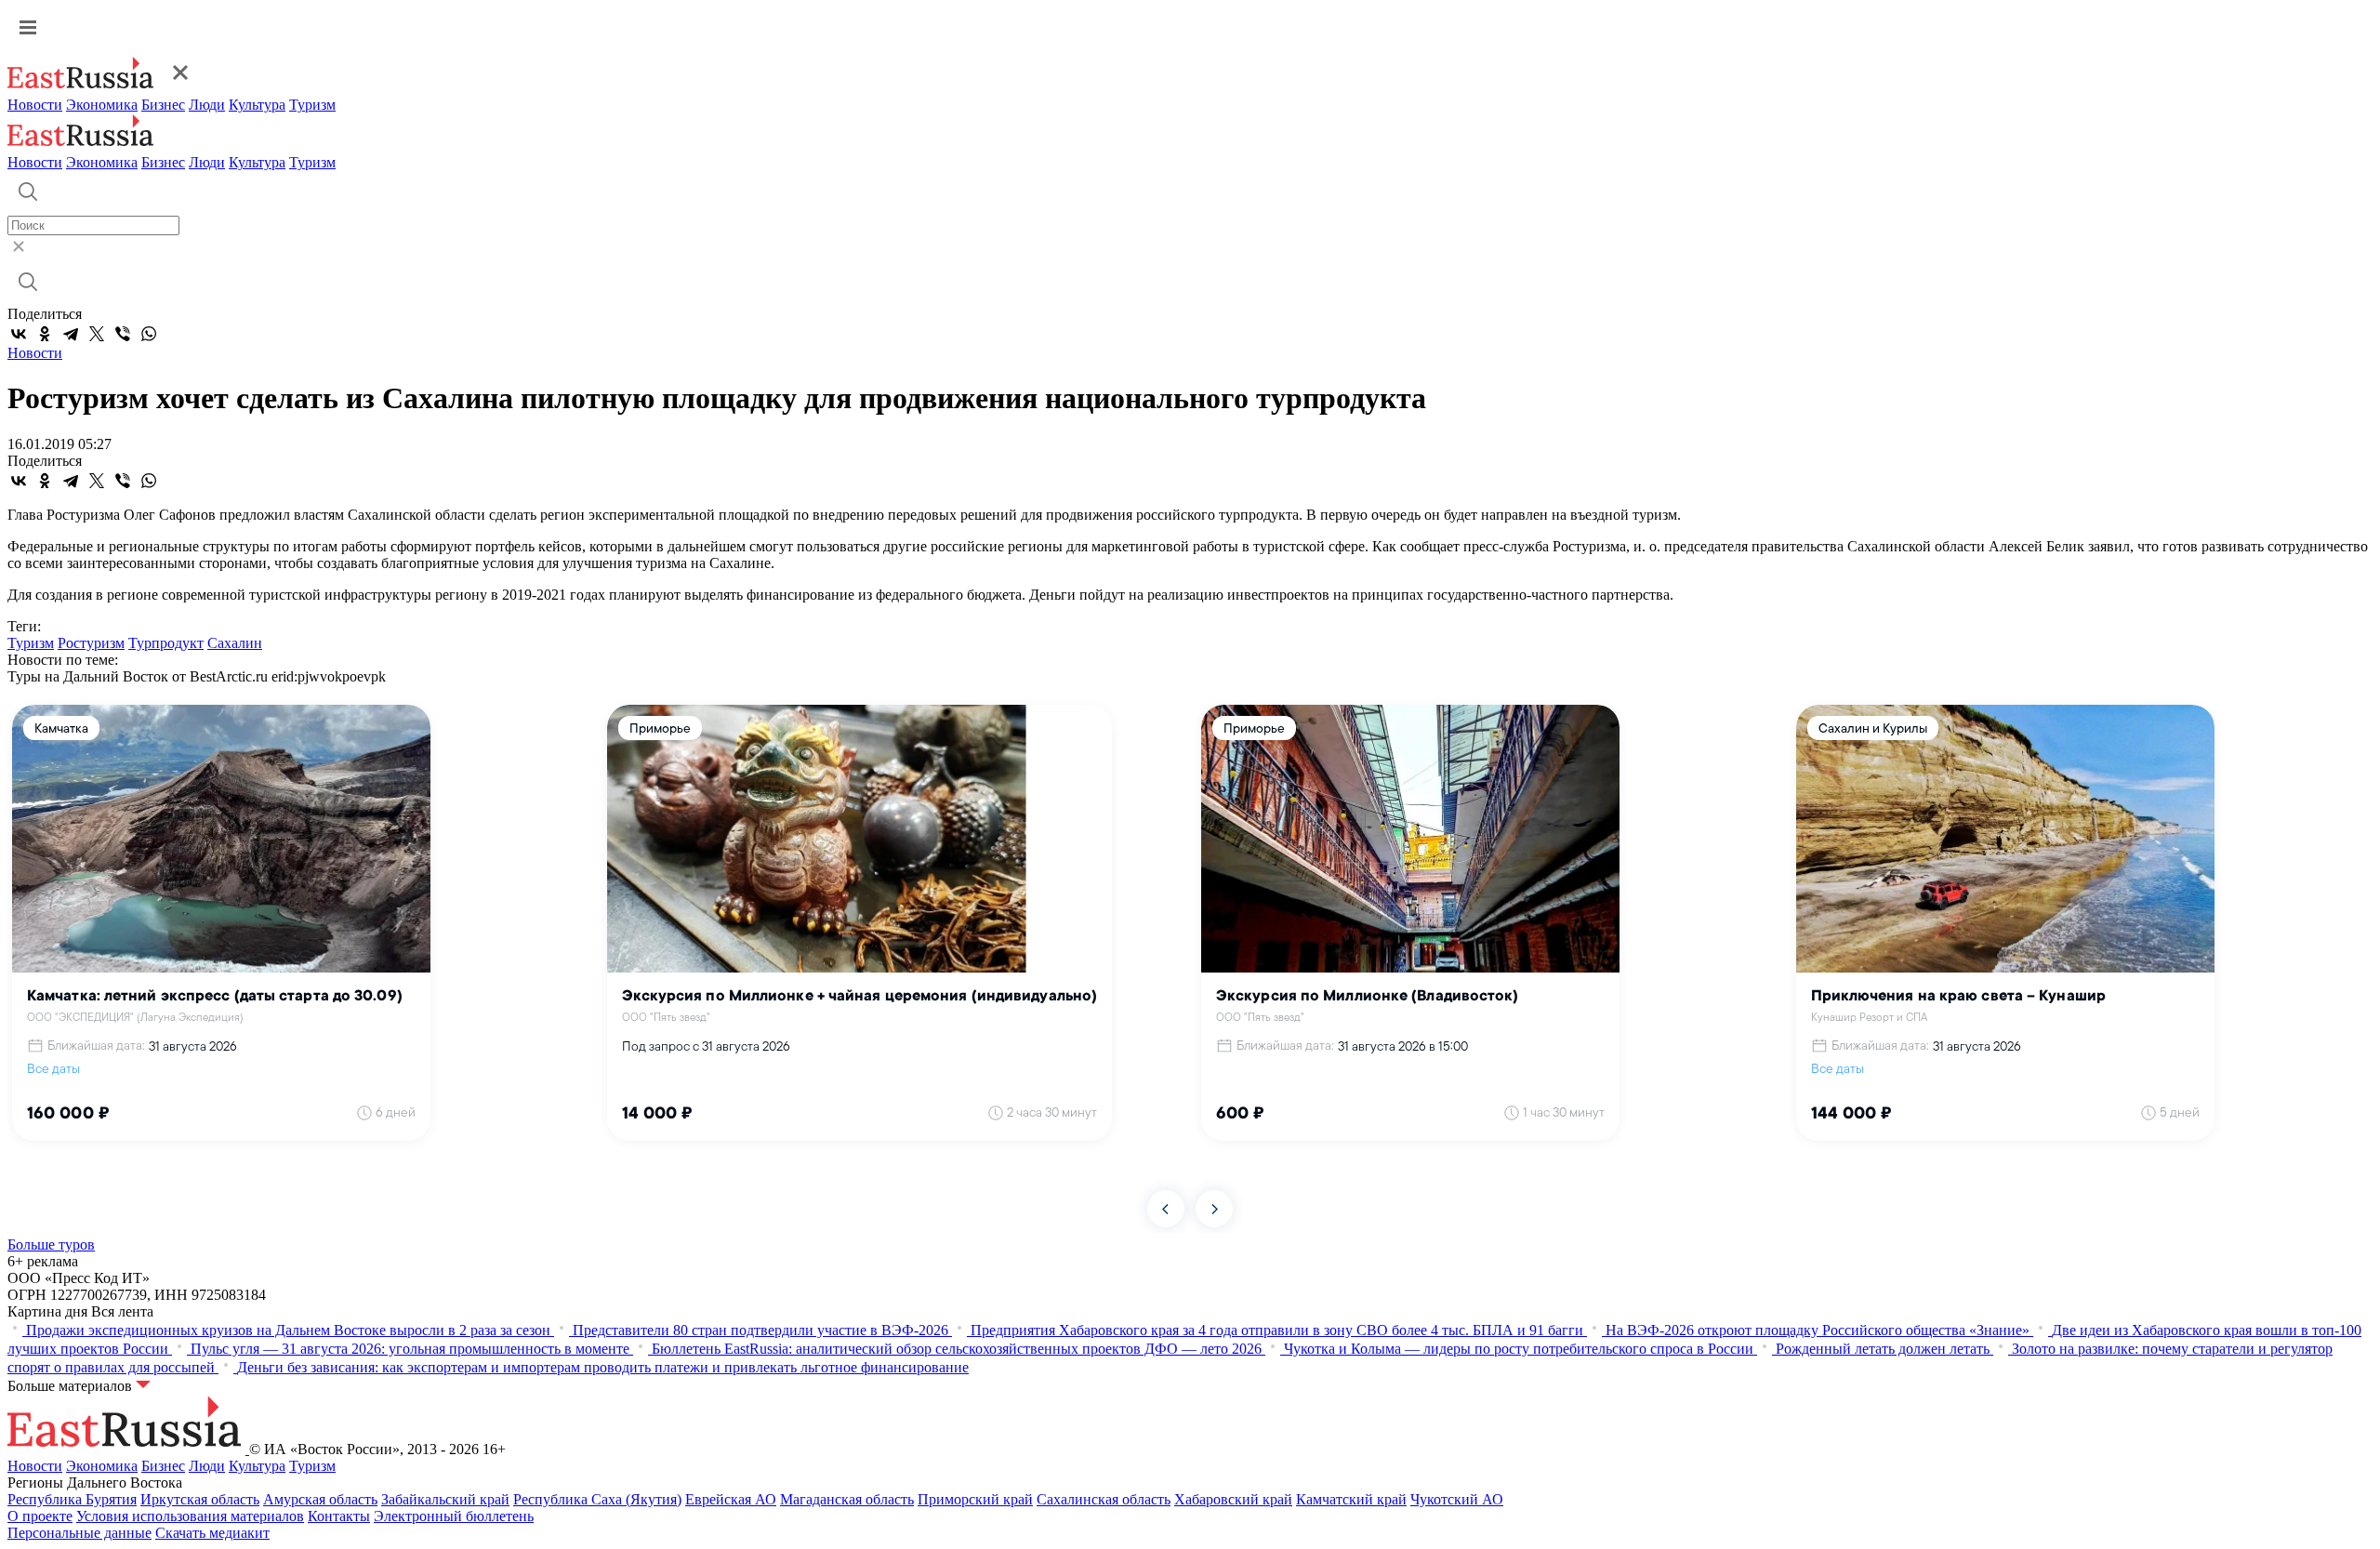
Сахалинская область (1104, 1499)
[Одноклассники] (45, 334)
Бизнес (163, 105)
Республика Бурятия (72, 1499)
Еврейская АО (731, 1499)
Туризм (312, 105)
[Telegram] (71, 334)
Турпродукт (166, 643)
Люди (207, 105)
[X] (97, 334)
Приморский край (975, 1499)
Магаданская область (847, 1499)
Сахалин (235, 643)
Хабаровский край (1233, 1499)
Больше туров (51, 1244)
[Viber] (123, 334)
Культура (257, 105)
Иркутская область (200, 1499)
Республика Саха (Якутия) (597, 1499)
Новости (35, 105)
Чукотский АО (1457, 1499)
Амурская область (320, 1499)
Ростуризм (91, 643)
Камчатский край (1351, 1499)
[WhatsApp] (149, 334)
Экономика (102, 105)
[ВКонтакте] (19, 334)
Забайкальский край (445, 1499)
